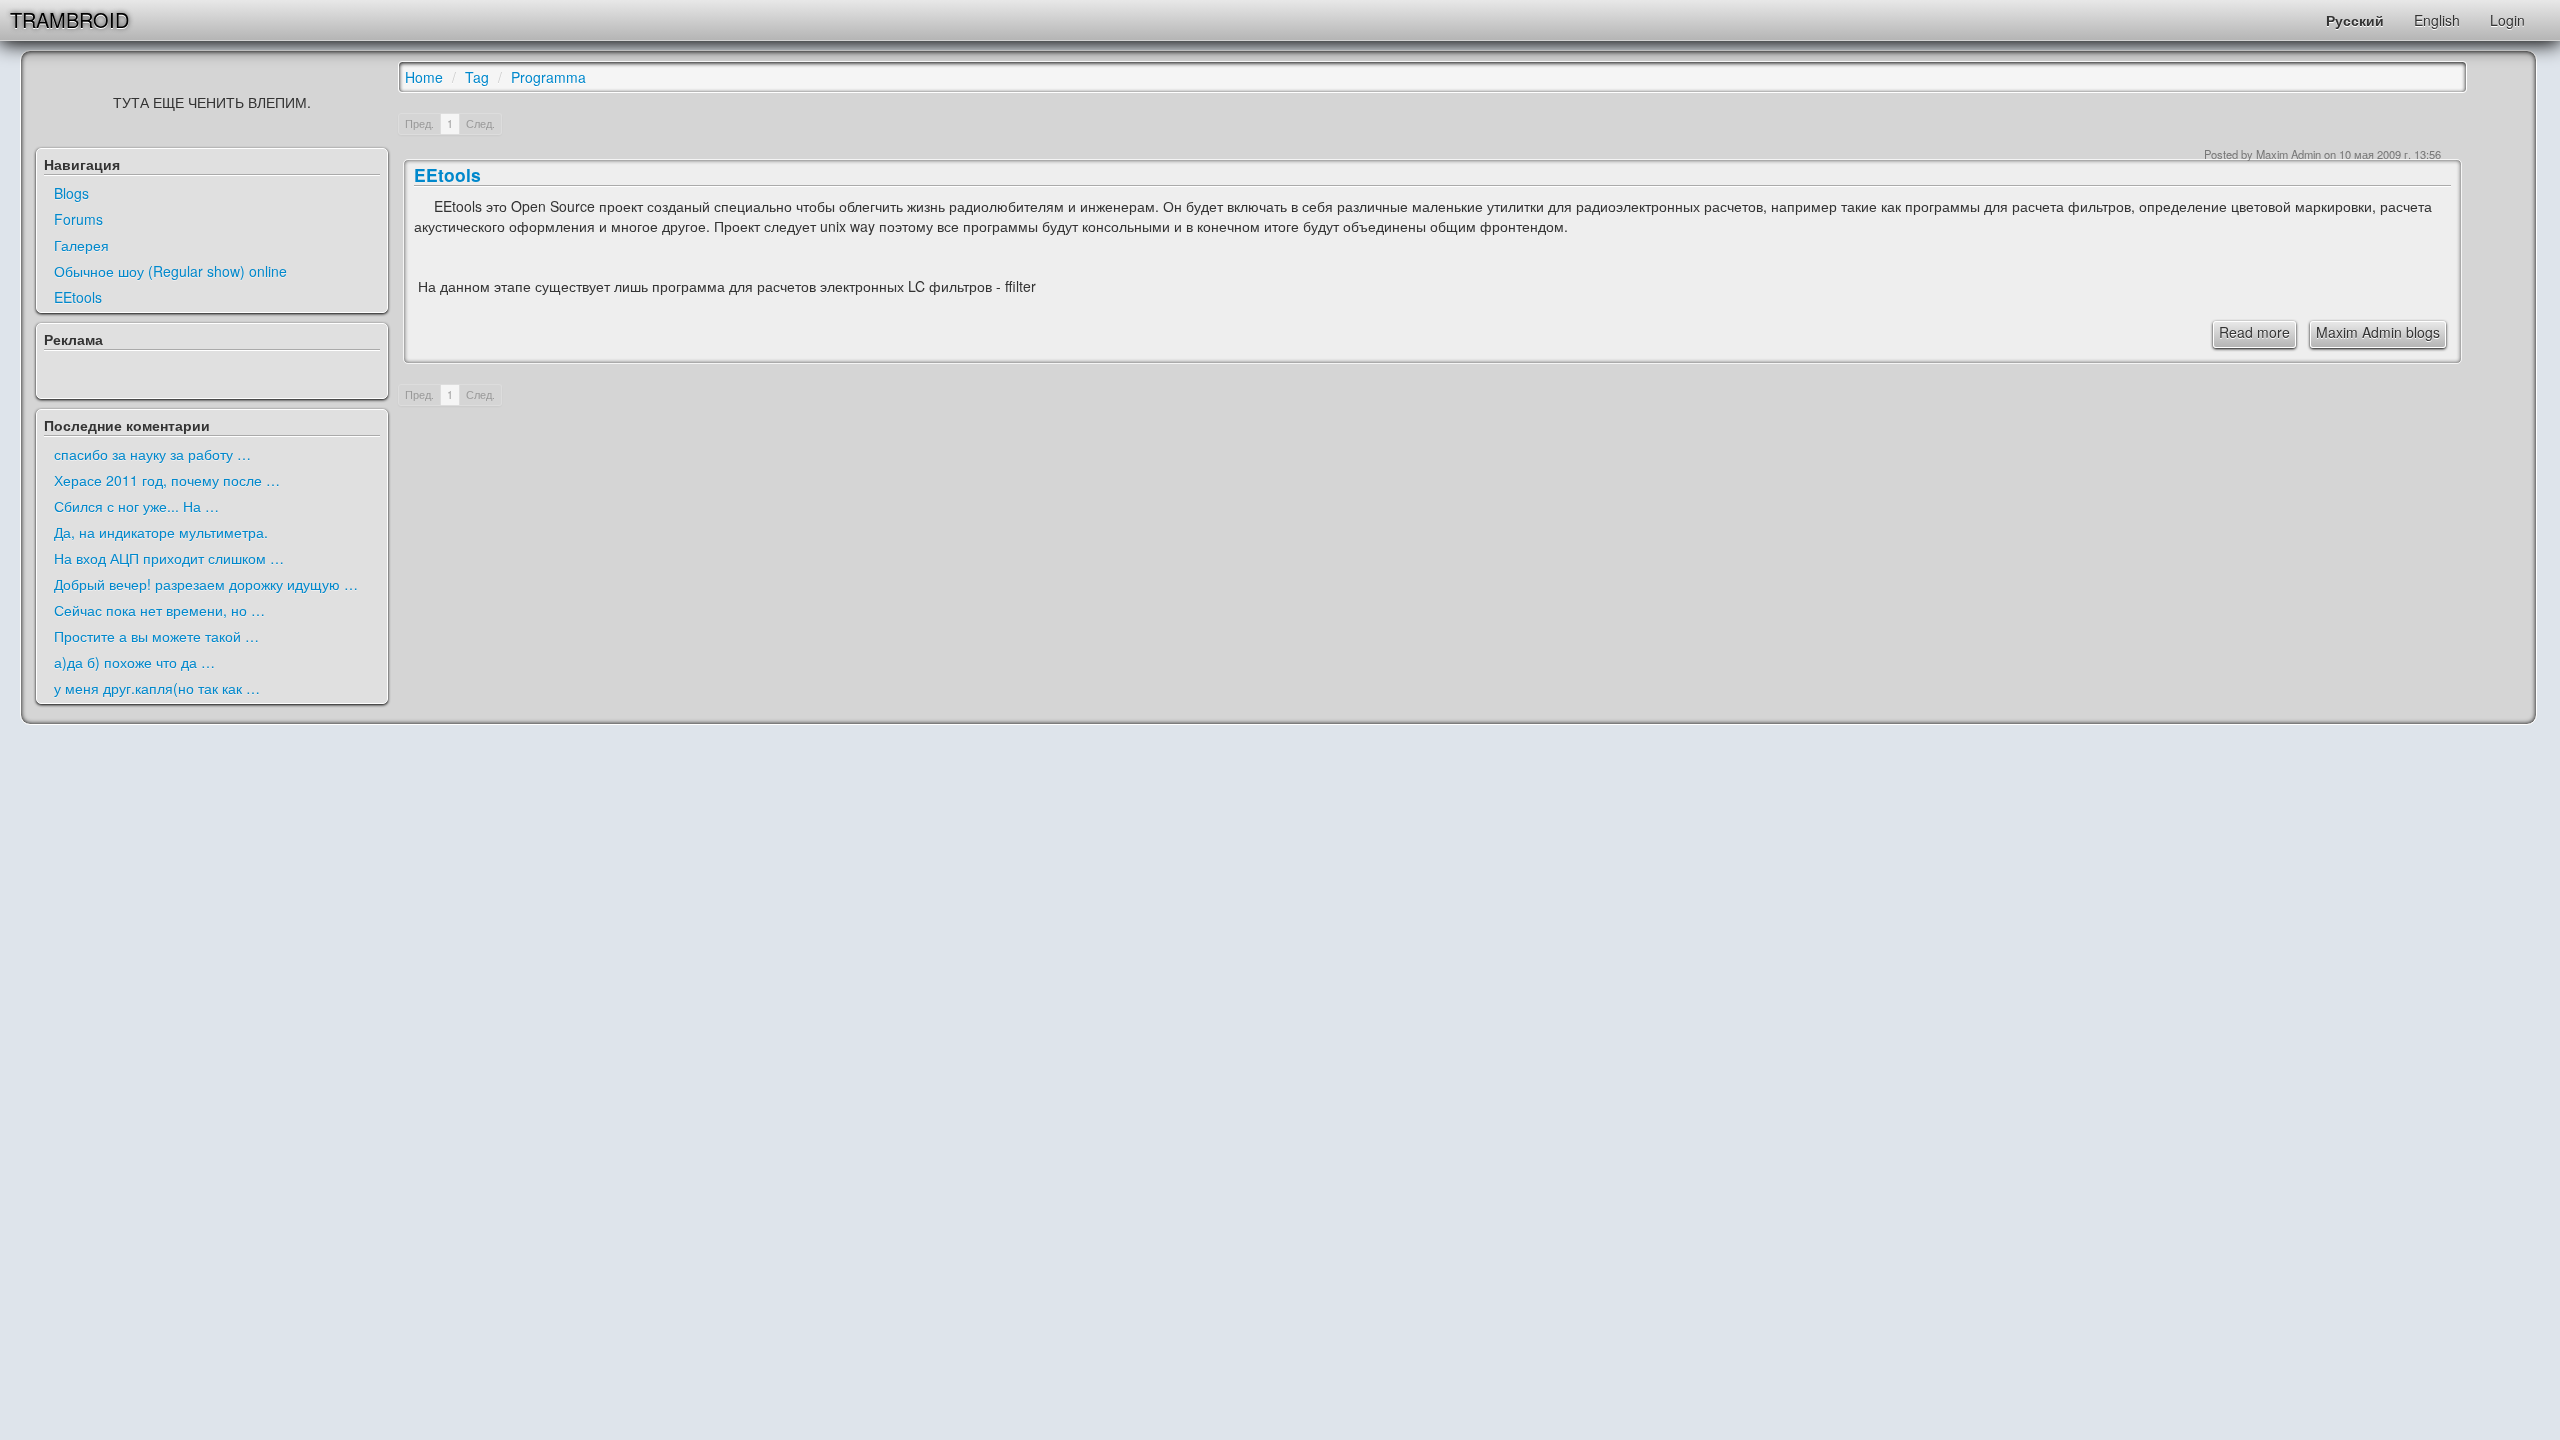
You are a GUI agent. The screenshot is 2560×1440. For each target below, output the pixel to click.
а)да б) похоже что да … (134, 662)
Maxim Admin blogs (2378, 332)
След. (480, 123)
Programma (548, 77)
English (2437, 20)
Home (424, 77)
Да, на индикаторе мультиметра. (161, 532)
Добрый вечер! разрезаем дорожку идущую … (206, 584)
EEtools (78, 297)
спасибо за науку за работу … (152, 454)
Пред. (419, 123)
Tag (477, 77)
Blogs (71, 193)
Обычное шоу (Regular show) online (170, 271)
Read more (2254, 332)
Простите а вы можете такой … (156, 636)
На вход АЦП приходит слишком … (169, 558)
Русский (2355, 20)
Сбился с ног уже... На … (136, 506)
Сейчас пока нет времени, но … (159, 610)
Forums (78, 219)
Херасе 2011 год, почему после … (167, 480)
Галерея (81, 245)
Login (2507, 20)
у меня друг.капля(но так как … (157, 688)
